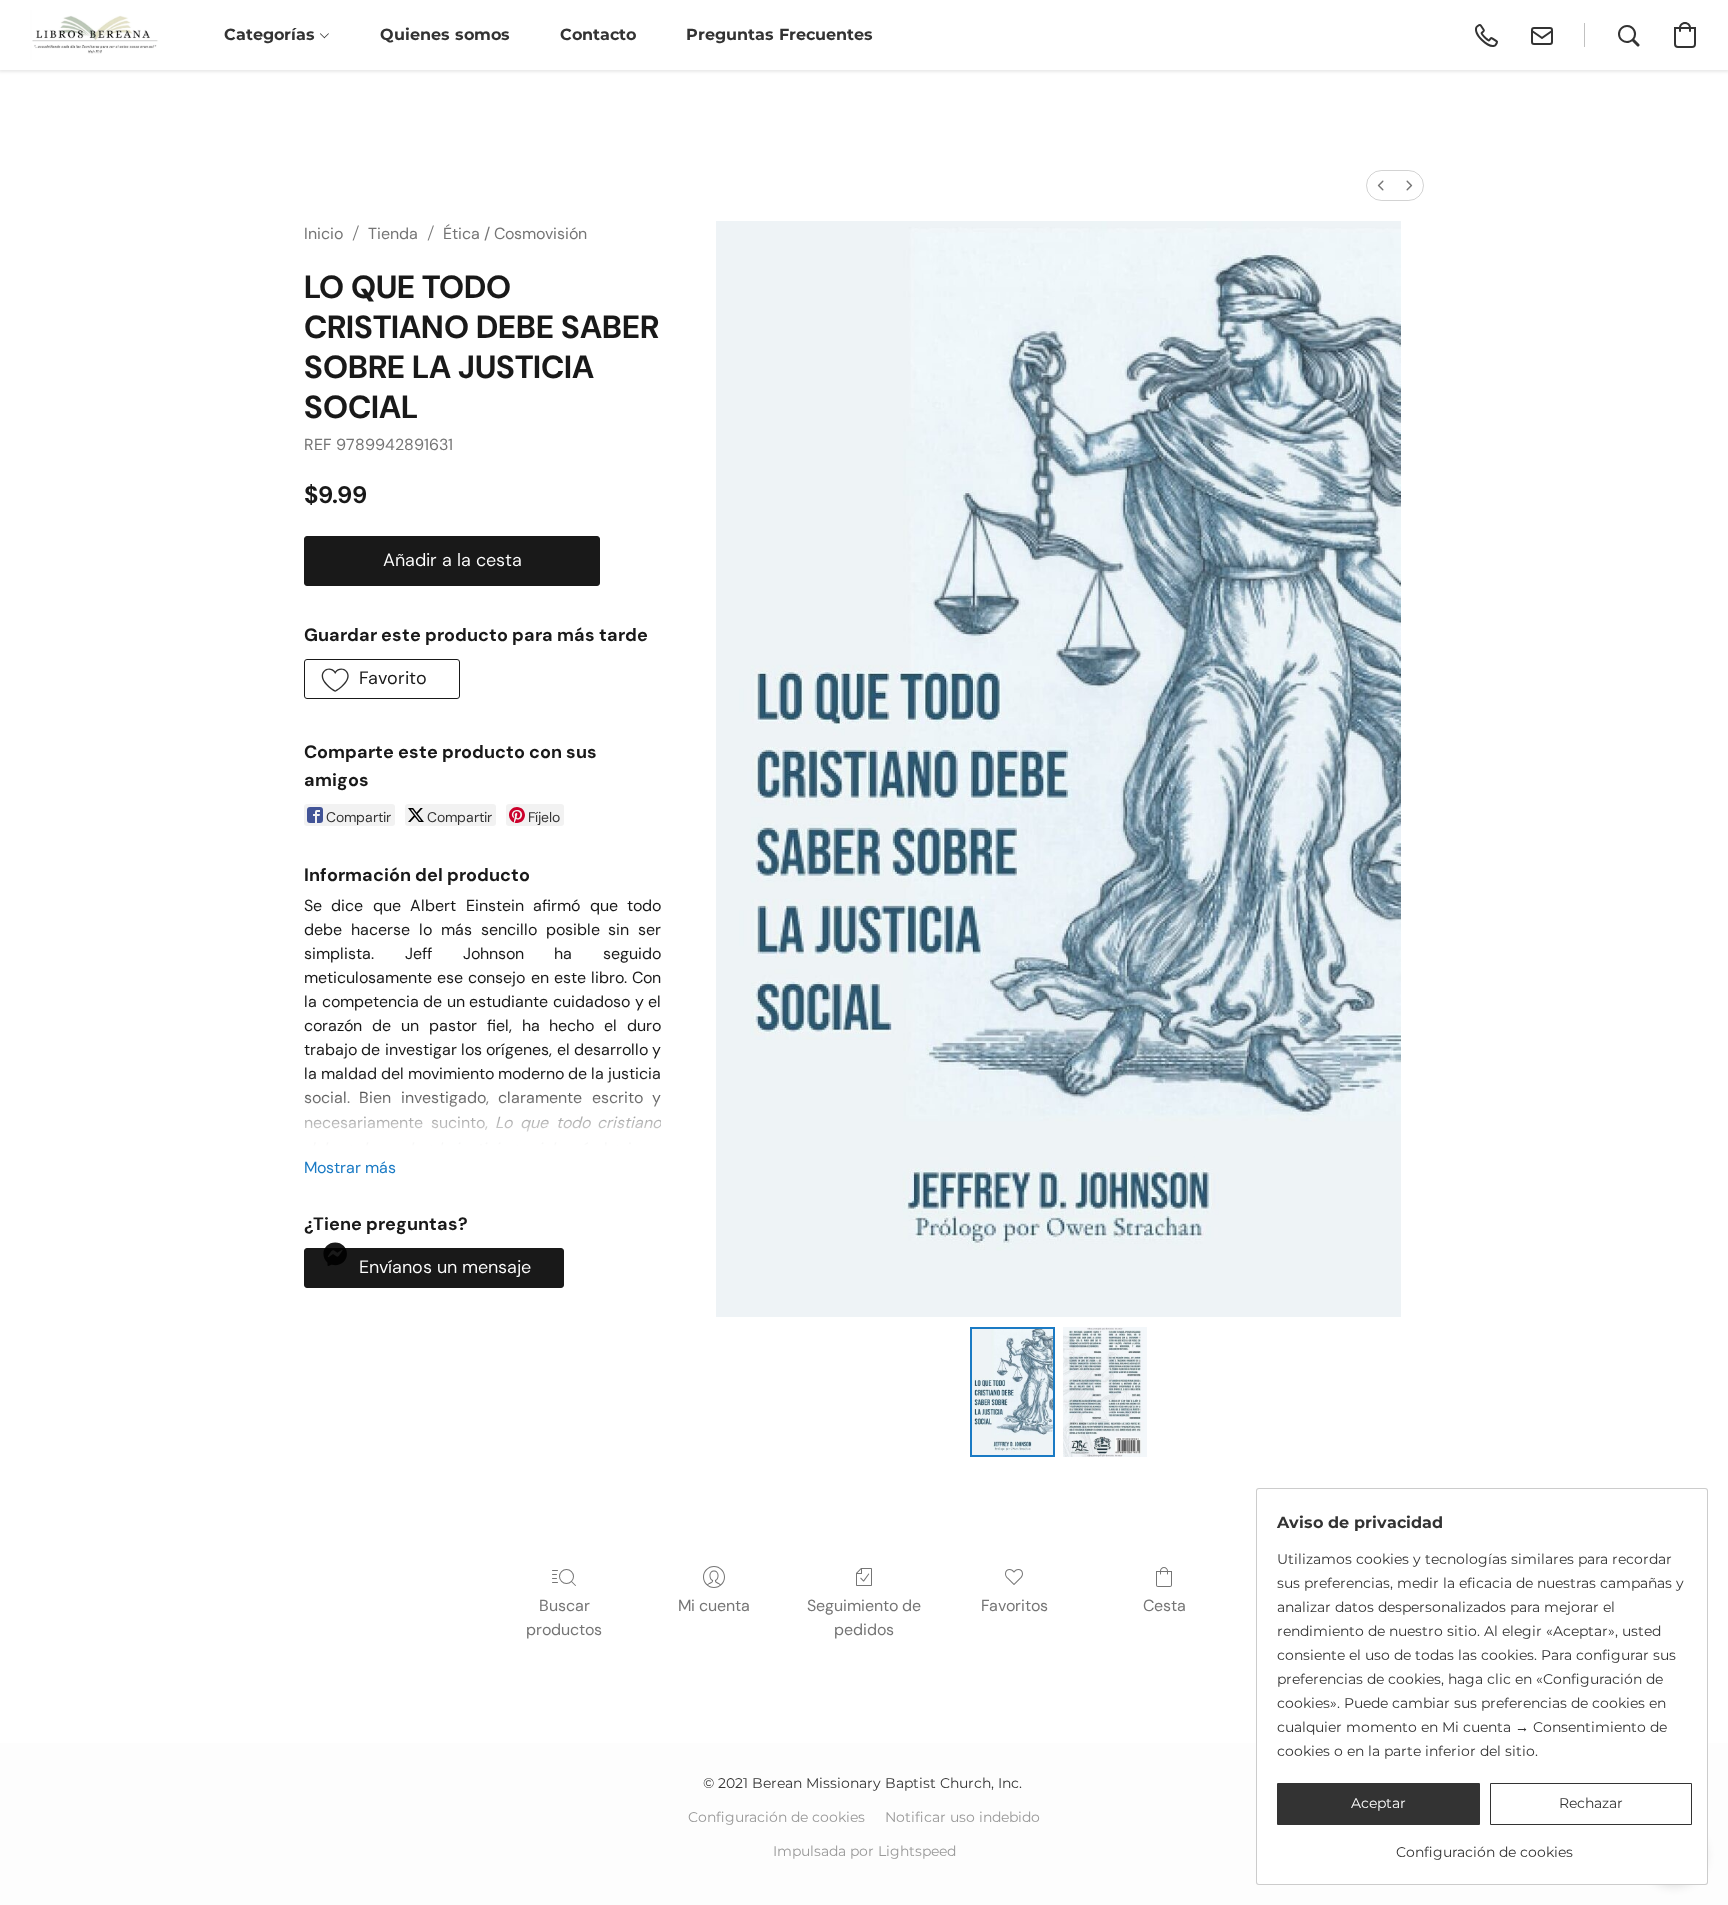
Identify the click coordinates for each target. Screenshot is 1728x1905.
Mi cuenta (714, 1605)
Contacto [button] (598, 34)
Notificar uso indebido (962, 1817)
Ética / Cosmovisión (515, 233)
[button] (94, 35)
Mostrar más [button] (350, 1167)
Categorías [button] (272, 34)
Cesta (1164, 1605)
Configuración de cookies (776, 1817)
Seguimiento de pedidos (864, 1617)
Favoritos (1014, 1605)
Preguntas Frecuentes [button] (779, 34)
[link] (1484, 1844)
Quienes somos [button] (445, 34)
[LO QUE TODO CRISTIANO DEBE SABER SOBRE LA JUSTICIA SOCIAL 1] (1105, 1392)
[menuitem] (1381, 185)
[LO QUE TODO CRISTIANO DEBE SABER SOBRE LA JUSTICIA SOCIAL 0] (1012, 1392)
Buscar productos (564, 1617)
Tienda (393, 233)
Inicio (323, 233)
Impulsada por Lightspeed (864, 1851)
